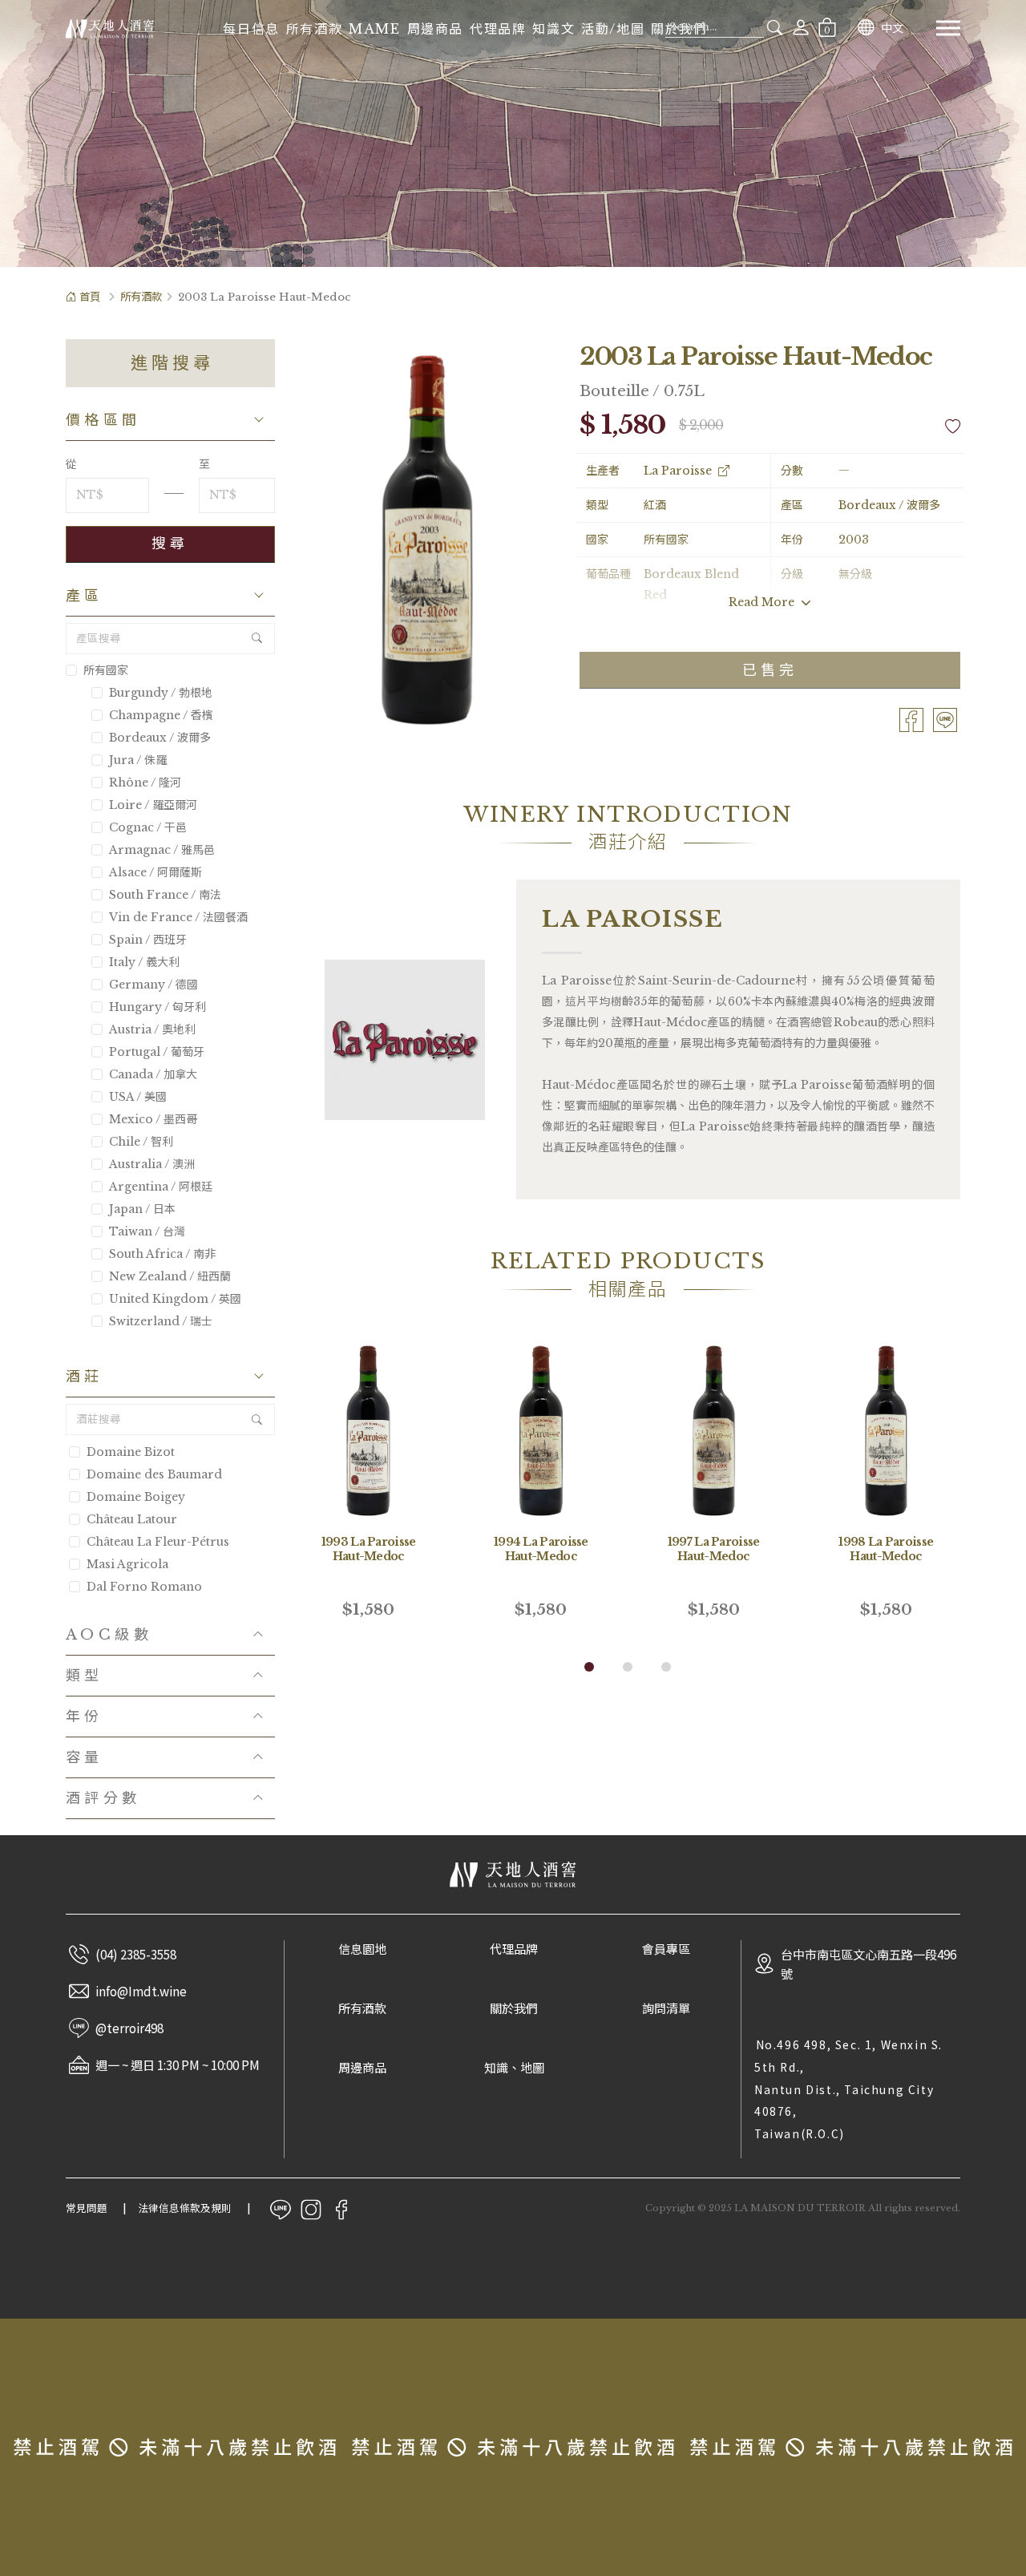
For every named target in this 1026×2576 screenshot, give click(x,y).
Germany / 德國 (153, 985)
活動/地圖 (613, 29)
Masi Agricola (127, 1564)
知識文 (553, 29)
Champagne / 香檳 (161, 715)
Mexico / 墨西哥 (153, 1119)
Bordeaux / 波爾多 (160, 738)
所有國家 (106, 670)
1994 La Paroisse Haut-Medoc (541, 1549)
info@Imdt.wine (141, 1991)
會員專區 (666, 1949)
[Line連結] (281, 2208)
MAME (374, 29)
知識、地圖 (514, 2068)
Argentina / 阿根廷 (161, 1187)
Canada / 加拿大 (153, 1074)
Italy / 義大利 (144, 962)
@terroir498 (129, 2028)
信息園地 (362, 1949)
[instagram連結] (311, 2208)
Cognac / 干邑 (148, 827)
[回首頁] (110, 28)
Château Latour (132, 1519)
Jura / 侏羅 (138, 760)
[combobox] (715, 27)
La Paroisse (678, 471)
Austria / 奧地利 (152, 1029)
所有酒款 (314, 29)
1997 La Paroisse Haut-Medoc (714, 1549)
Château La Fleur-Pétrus (158, 1542)
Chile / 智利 (141, 1142)
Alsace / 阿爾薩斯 (156, 872)
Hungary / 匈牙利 (158, 1007)
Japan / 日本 (142, 1209)
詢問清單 (666, 2009)
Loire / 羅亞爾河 (153, 805)
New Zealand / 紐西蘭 (170, 1276)
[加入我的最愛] (953, 427)
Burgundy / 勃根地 (161, 693)
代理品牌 (498, 29)
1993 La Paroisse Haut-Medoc (369, 1549)
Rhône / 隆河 (145, 783)
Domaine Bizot (131, 1452)
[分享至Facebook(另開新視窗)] (911, 719)
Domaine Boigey (136, 1497)
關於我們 (514, 2009)
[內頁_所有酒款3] (513, 133)
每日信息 (251, 29)
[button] (589, 1667)
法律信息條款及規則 (185, 2208)
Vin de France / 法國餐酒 (178, 917)
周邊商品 (435, 29)
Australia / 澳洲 (152, 1164)
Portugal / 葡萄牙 (157, 1052)
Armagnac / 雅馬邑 (162, 850)
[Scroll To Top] (998, 2292)
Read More (763, 602)
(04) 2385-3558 (136, 1954)
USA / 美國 (138, 1097)
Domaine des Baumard (154, 1474)
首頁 (90, 297)
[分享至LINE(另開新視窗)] (945, 719)
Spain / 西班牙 (148, 940)
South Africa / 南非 (162, 1254)
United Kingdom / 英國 (175, 1299)
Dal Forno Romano (144, 1587)
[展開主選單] (948, 28)
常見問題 (87, 2208)
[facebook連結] (341, 2208)
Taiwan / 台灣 (147, 1231)
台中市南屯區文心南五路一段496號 (868, 1963)
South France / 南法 (165, 895)
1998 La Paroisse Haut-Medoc (886, 1549)
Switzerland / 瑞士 (161, 1321)
